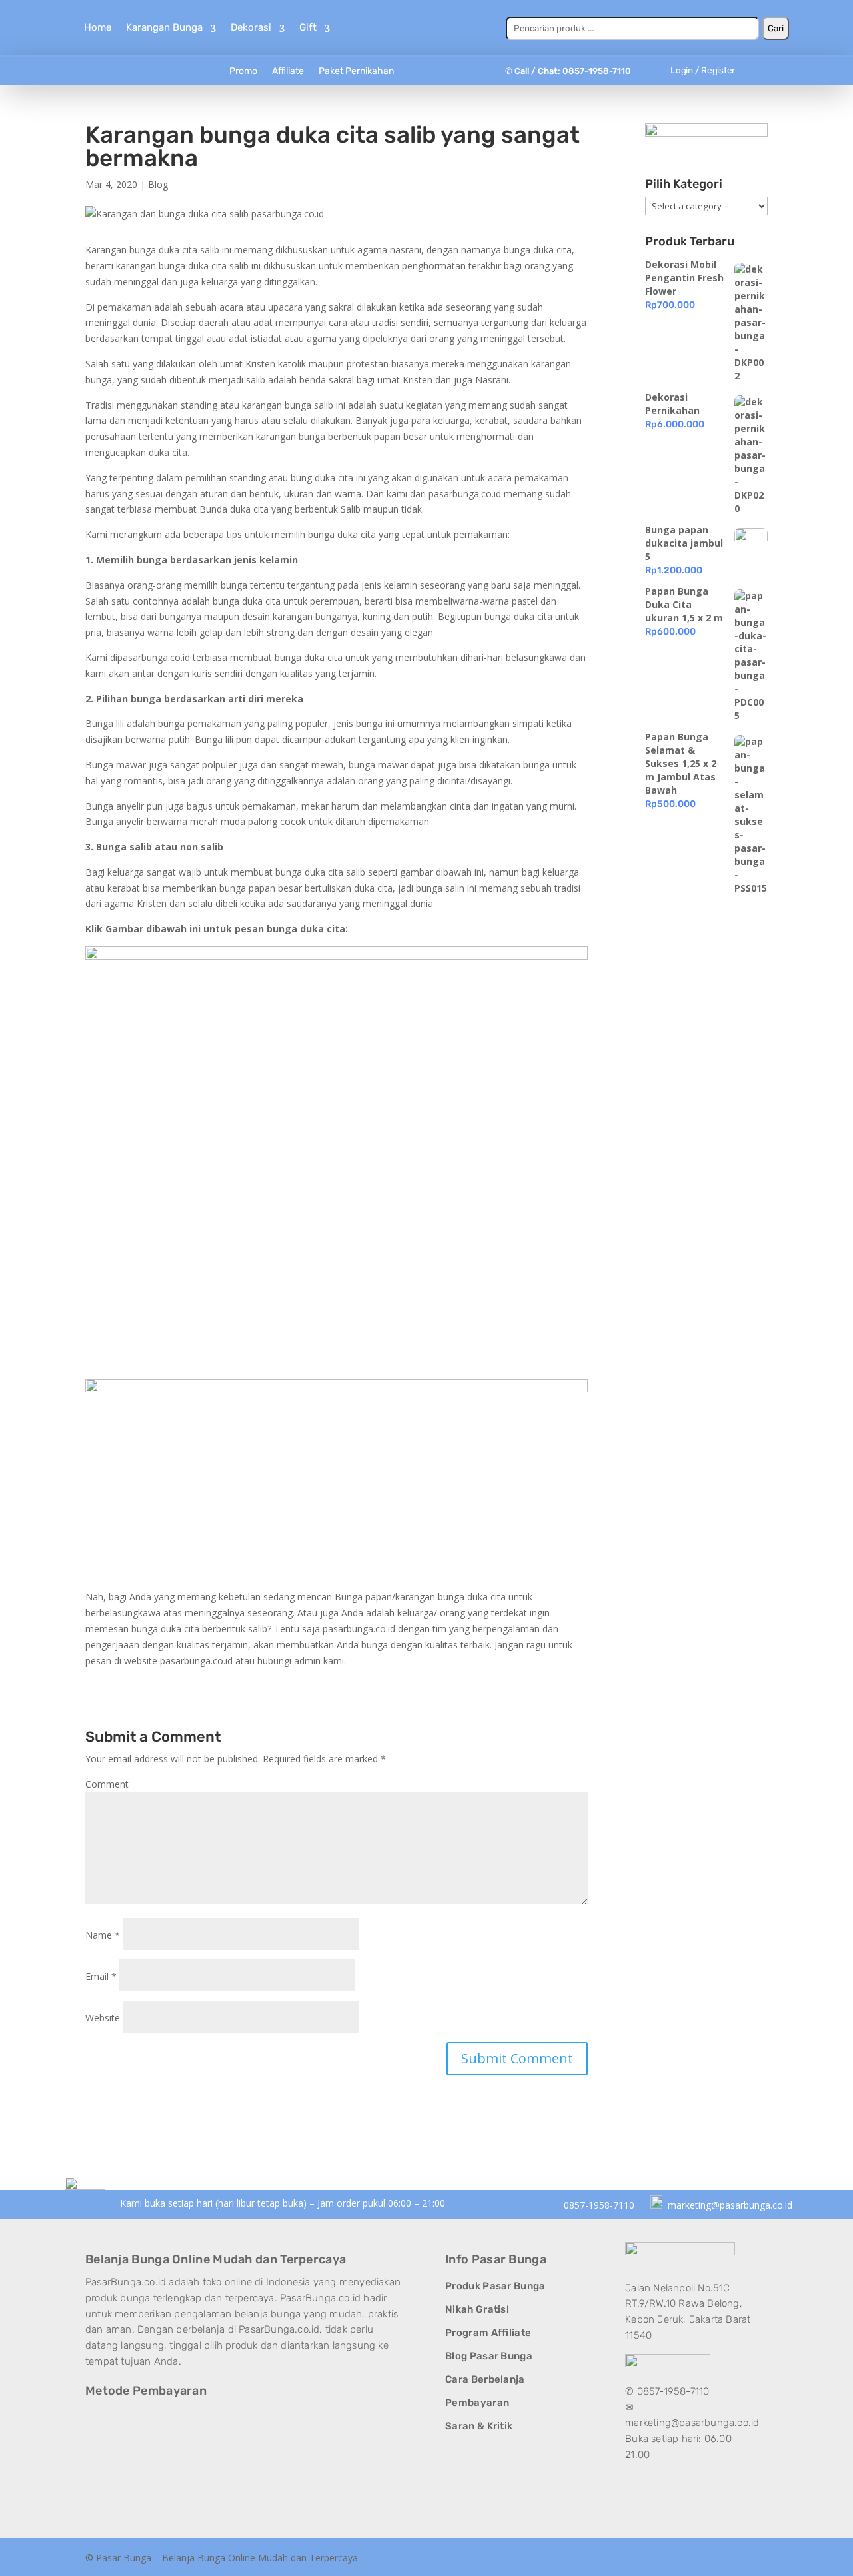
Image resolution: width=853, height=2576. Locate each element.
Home (98, 27)
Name (103, 1935)
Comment (107, 1784)
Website (103, 2018)
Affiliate (288, 71)
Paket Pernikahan (356, 71)
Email (101, 1976)
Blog (158, 184)
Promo (243, 71)
